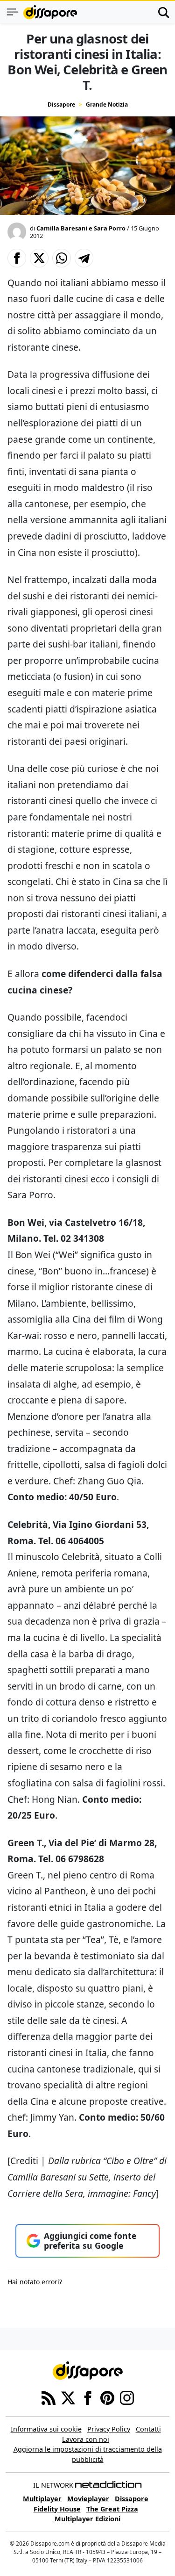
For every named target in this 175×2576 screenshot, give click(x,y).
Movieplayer (88, 2499)
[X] (68, 2397)
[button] (17, 258)
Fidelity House (57, 2509)
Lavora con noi (86, 2439)
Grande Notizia (107, 104)
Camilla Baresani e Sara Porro (81, 228)
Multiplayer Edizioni (87, 2519)
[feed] (49, 2397)
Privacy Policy (109, 2429)
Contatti (148, 2429)
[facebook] (88, 2397)
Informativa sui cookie (46, 2429)
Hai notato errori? (35, 2282)
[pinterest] (107, 2397)
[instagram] (127, 2397)
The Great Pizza (112, 2509)
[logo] (50, 12)
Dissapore (61, 104)
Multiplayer (42, 2499)
